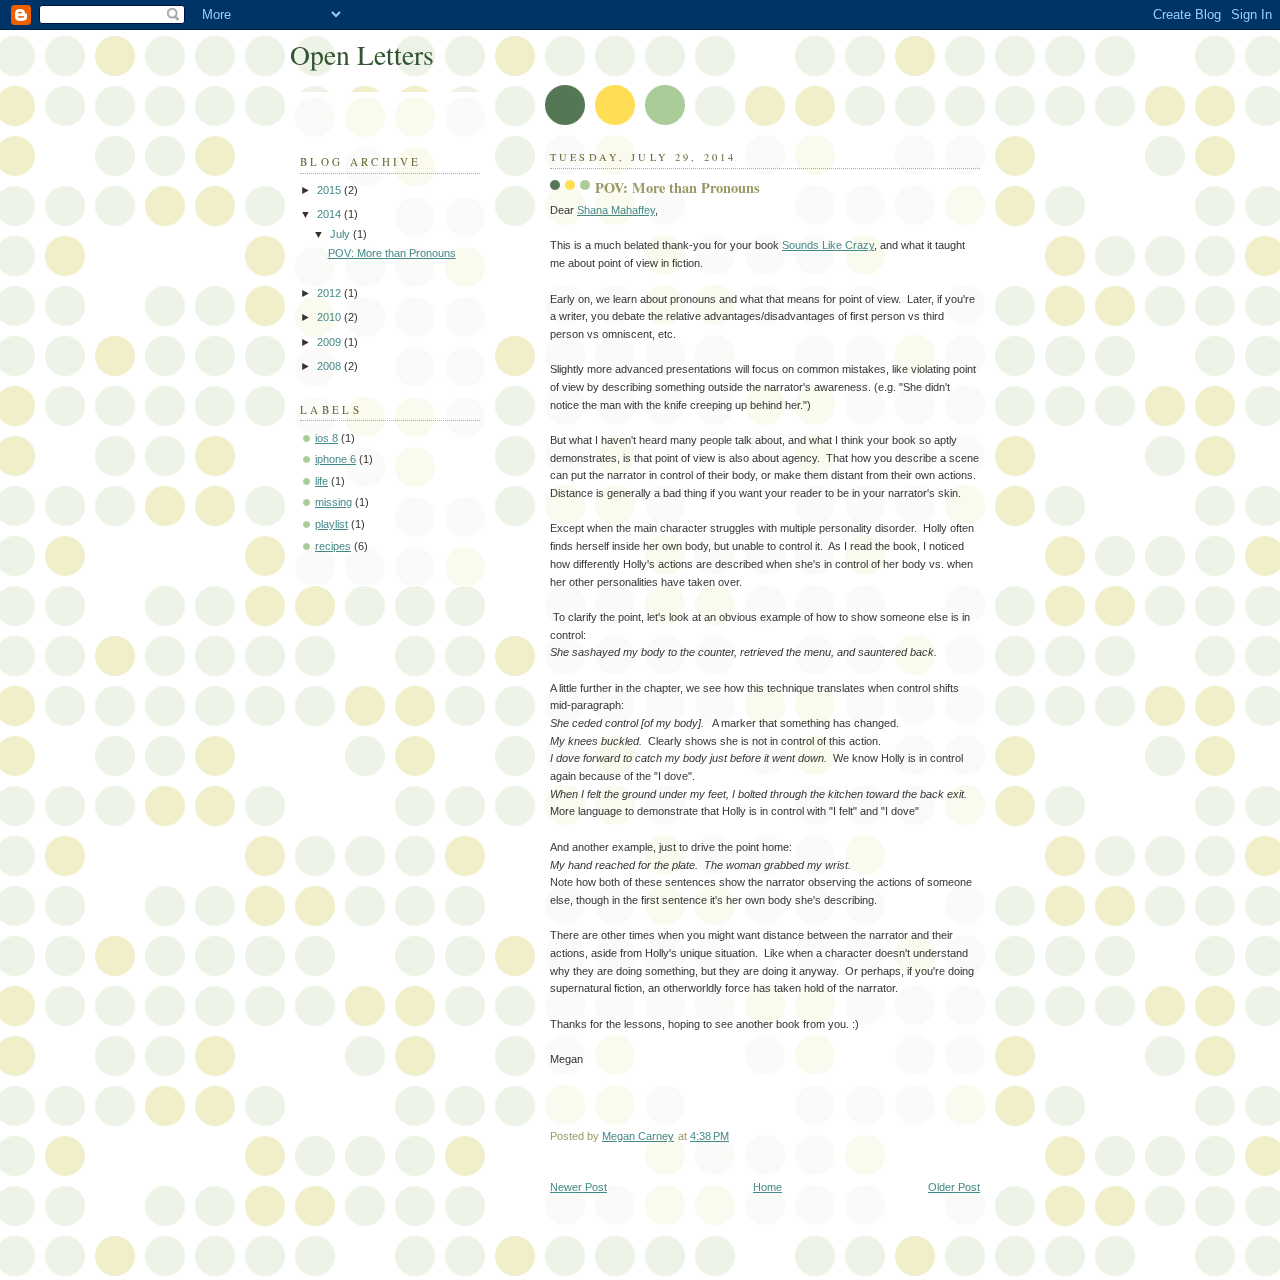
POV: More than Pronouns (392, 253)
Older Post (954, 1187)
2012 (330, 293)
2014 (330, 214)
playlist (331, 524)
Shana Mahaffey (616, 210)
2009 (330, 342)
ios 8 (326, 438)
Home (767, 1187)
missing (333, 502)
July (341, 234)
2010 (330, 317)
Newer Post (578, 1187)
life (321, 481)
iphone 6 (335, 459)
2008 (330, 366)
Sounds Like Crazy (828, 245)
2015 (330, 190)
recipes (333, 546)
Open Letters (362, 54)
